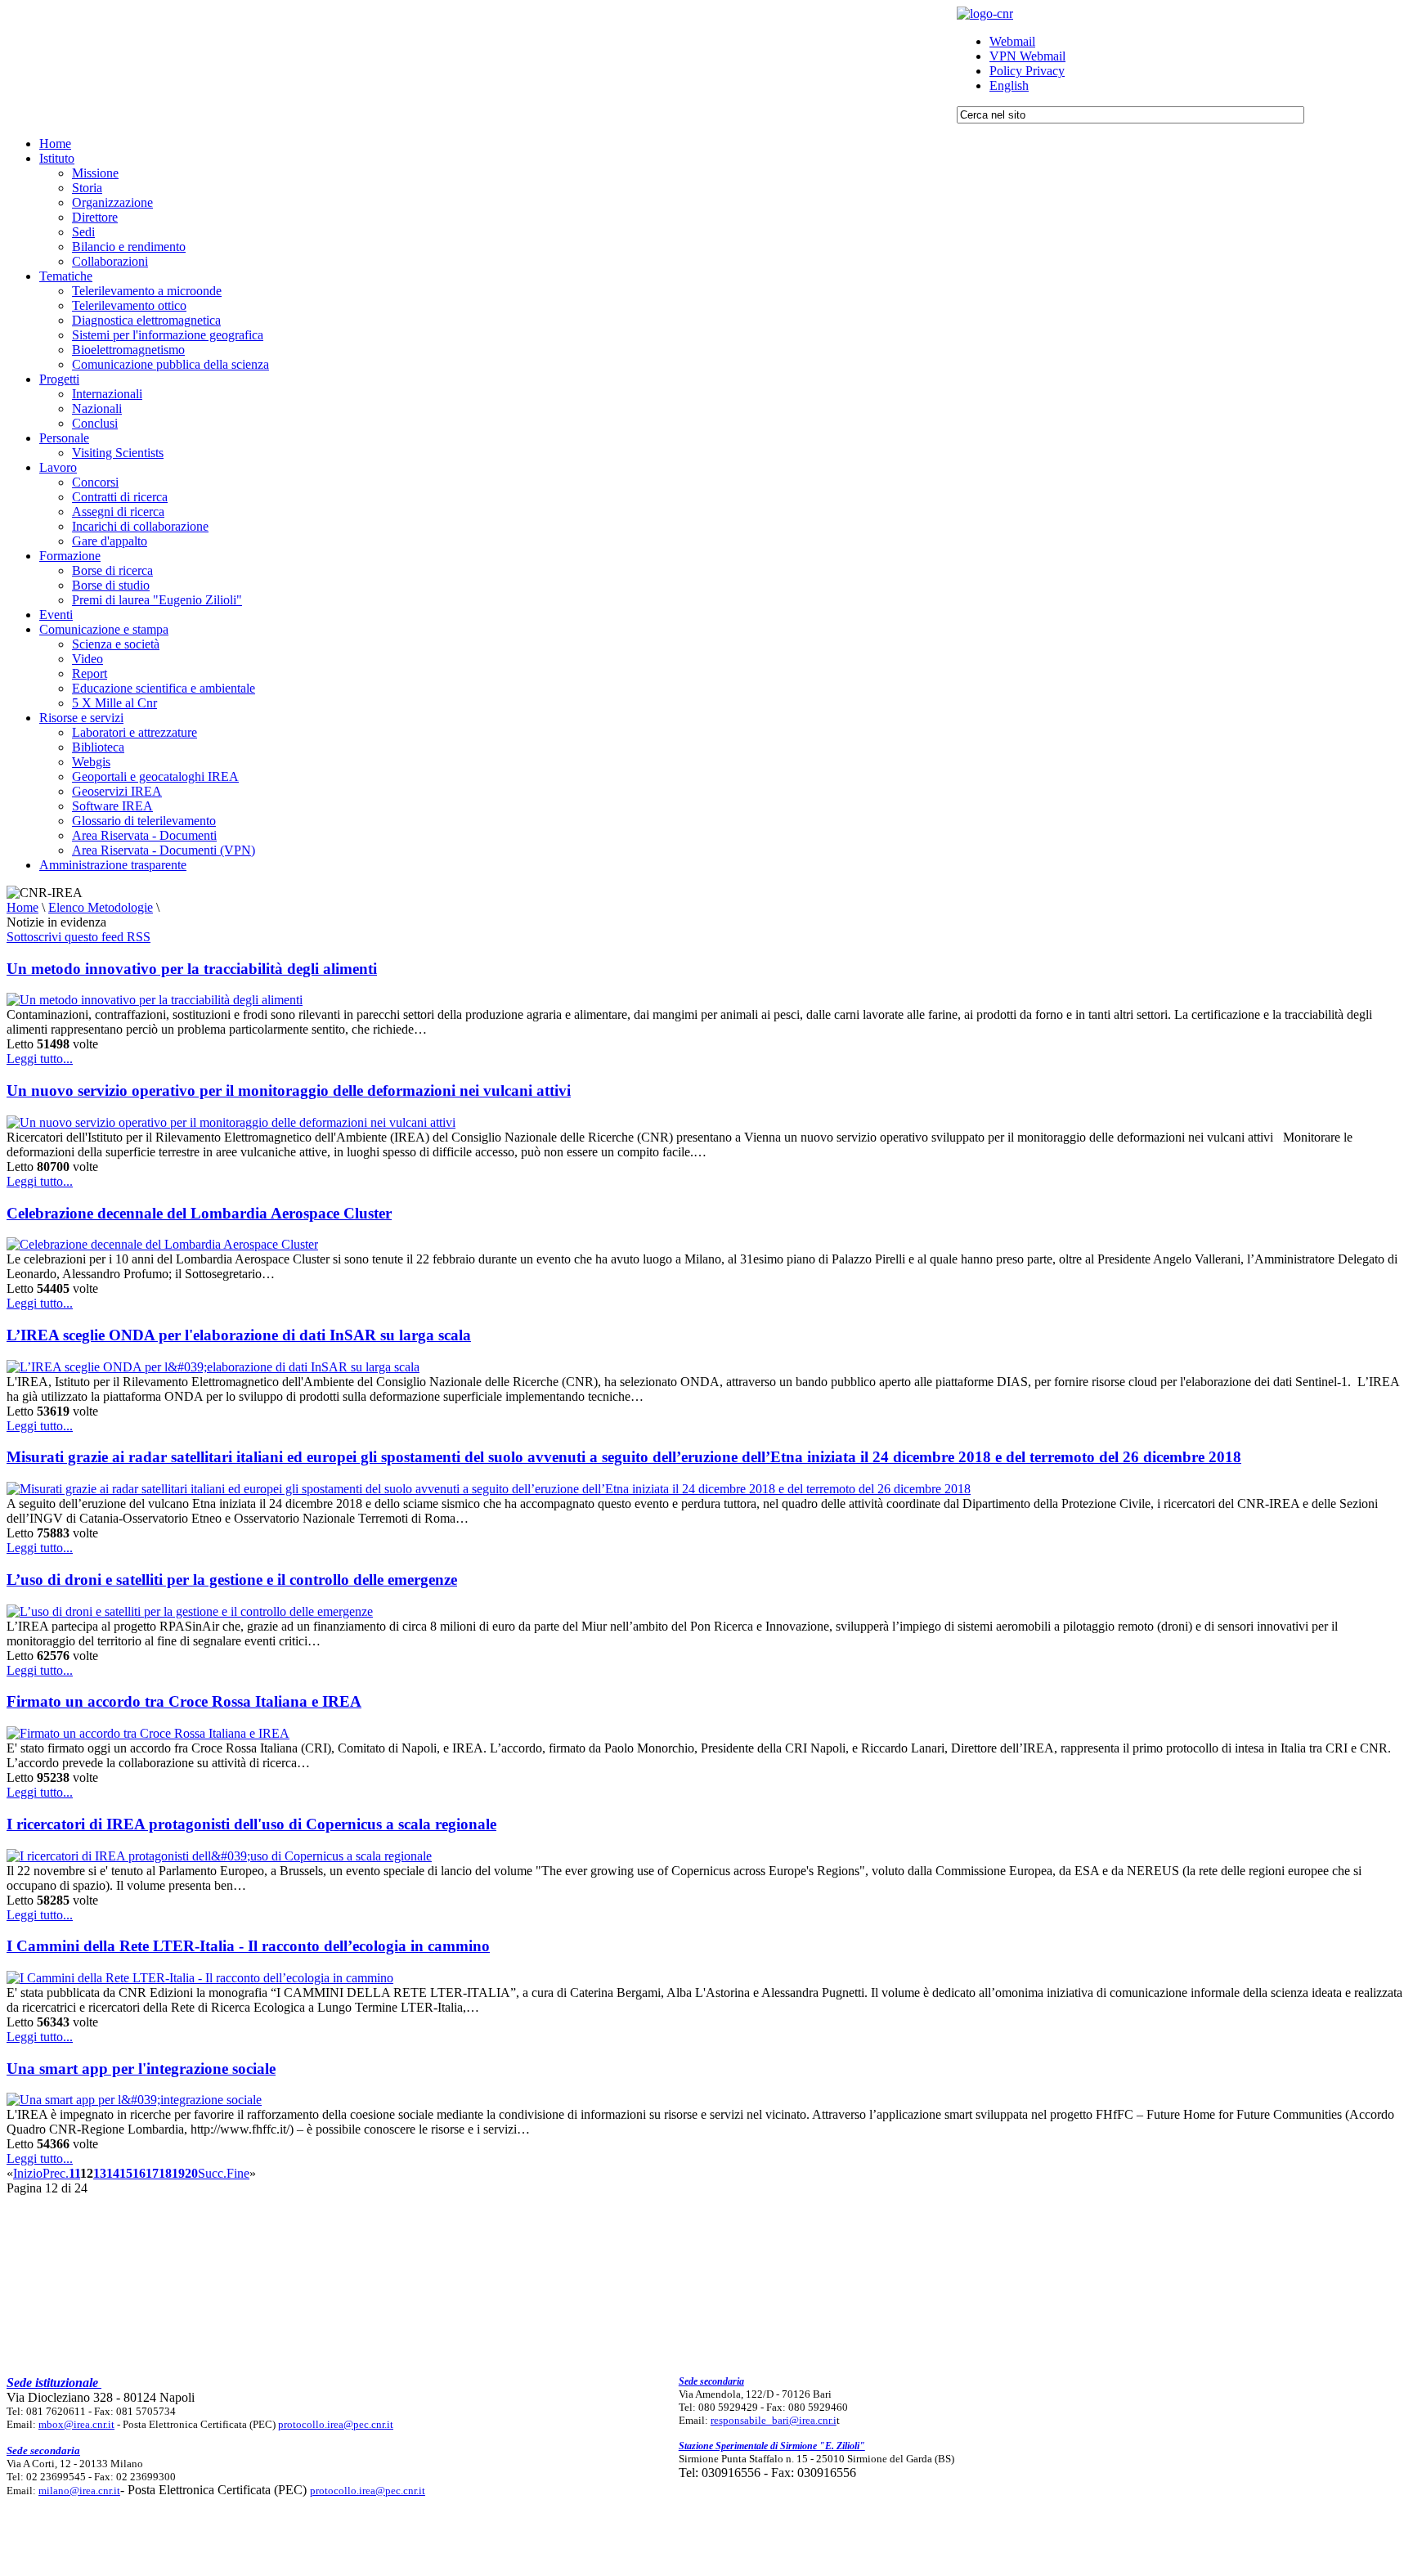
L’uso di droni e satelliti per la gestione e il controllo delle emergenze (232, 1580)
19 (178, 2173)
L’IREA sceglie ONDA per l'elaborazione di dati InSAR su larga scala (239, 1335)
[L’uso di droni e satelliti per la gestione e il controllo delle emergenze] (190, 1611)
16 (139, 2173)
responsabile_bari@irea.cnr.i (774, 2420)
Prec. (56, 2173)
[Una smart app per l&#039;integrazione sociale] (134, 2100)
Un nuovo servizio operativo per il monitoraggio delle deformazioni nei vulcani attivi (289, 1091)
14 (113, 2173)
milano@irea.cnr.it (79, 2491)
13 (100, 2173)
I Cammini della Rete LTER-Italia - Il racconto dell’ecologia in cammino (248, 1946)
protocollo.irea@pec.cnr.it (336, 2424)
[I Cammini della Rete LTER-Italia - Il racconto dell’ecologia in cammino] (200, 1978)
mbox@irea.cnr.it (76, 2424)
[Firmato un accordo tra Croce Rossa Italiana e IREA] (148, 1733)
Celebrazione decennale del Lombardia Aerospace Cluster (199, 1213)
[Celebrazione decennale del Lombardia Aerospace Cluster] (162, 1244)
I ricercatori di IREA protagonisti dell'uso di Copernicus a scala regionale (251, 1824)
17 (152, 2173)
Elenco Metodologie (101, 907)
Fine (238, 2173)
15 (126, 2173)
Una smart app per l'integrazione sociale (141, 2069)
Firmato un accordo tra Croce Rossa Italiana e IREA (184, 1701)
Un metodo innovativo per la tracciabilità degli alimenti (192, 969)
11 (74, 2173)
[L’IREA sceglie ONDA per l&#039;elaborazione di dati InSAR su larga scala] (213, 1367)
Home (22, 907)
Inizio (28, 2173)
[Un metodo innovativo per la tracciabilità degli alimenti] (155, 1000)
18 (165, 2173)
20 (191, 2173)
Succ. (212, 2173)
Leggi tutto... (40, 1059)
